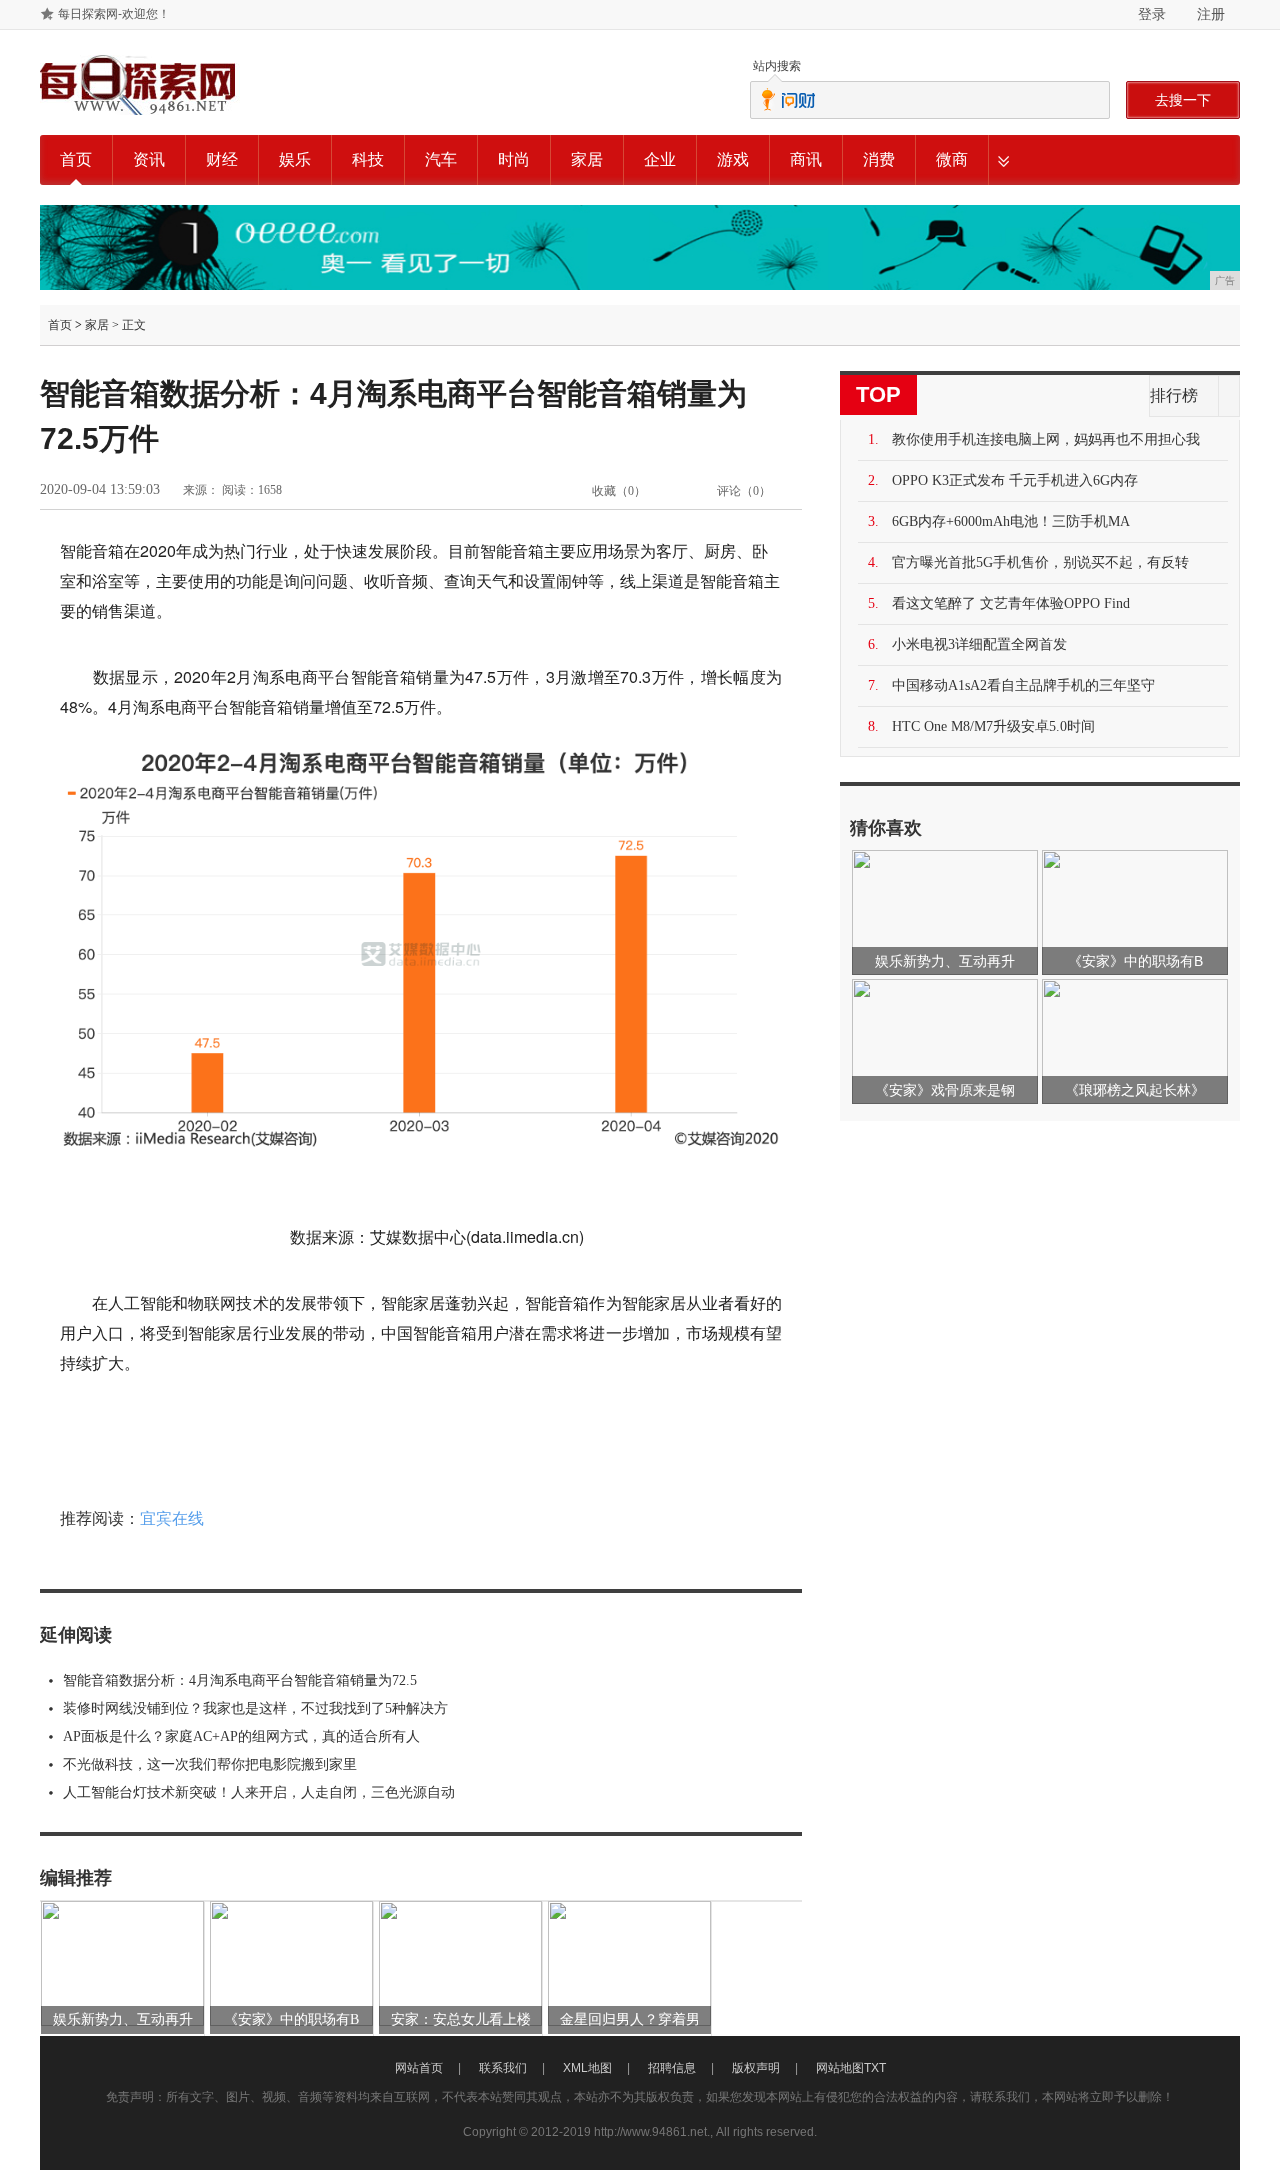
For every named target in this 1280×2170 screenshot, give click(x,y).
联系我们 (503, 2068)
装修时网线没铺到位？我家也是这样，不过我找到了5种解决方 (255, 1708)
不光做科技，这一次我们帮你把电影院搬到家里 (210, 1764)
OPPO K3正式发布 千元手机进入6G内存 (1015, 480)
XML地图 (587, 2068)
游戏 (733, 159)
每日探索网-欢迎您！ (114, 14)
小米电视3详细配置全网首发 (979, 644)
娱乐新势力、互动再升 (123, 2019)
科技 (368, 159)
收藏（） (619, 491)
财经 (222, 159)
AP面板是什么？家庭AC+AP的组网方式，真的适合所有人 (241, 1736)
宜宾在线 (172, 1518)
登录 (1152, 14)
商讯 (806, 159)
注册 (1211, 14)
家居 (587, 159)
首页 (76, 159)
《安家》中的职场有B (291, 2019)
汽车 (441, 159)
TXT (875, 2068)
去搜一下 (1183, 100)
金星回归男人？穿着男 (630, 2019)
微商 (952, 159)
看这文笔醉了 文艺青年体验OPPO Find (1011, 603)
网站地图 (840, 2068)
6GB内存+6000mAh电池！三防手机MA (1011, 521)
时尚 (514, 159)
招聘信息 (672, 2068)
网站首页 (419, 2068)
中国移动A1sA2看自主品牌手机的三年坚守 (1023, 685)
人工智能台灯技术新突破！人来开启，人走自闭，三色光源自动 (259, 1792)
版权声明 (756, 2068)
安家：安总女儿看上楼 (461, 2019)
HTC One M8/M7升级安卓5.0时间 (993, 726)
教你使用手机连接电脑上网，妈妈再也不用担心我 (1046, 439)
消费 (879, 159)
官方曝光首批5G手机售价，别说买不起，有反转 (1040, 562)
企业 (660, 159)
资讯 (149, 159)
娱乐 (295, 159)
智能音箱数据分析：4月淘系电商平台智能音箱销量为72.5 (240, 1680)
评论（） (744, 491)
